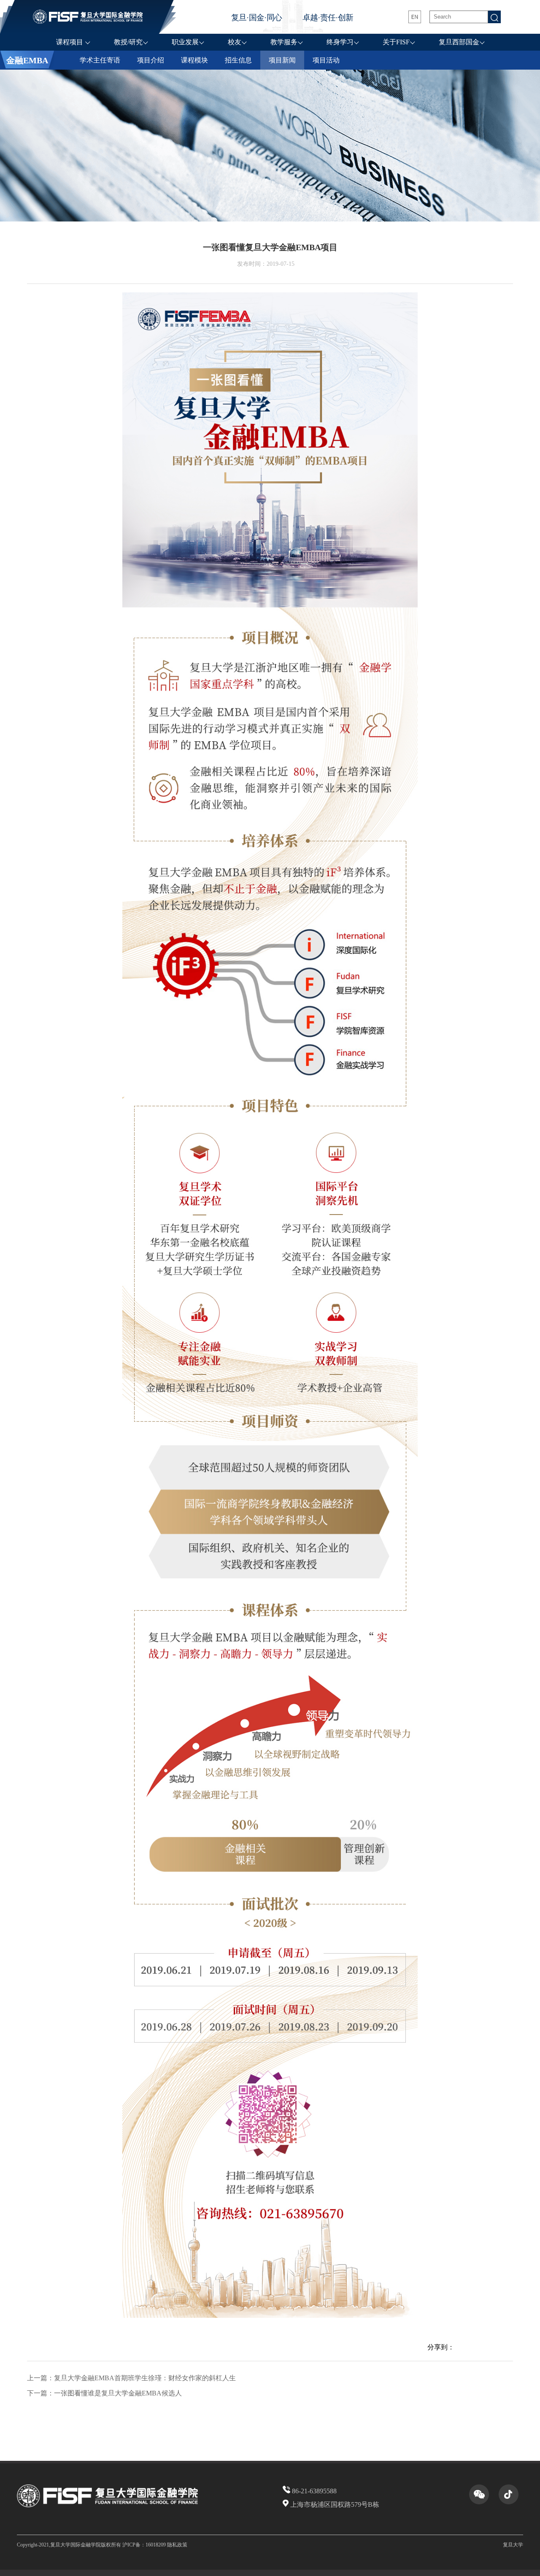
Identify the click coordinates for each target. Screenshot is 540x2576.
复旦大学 (513, 2545)
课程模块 (194, 60)
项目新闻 (282, 60)
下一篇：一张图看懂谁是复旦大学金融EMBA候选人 (104, 2393)
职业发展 (185, 42)
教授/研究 (128, 42)
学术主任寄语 (100, 60)
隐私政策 (177, 2545)
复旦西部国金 (459, 42)
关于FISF (396, 42)
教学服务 (284, 42)
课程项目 (70, 42)
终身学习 (340, 42)
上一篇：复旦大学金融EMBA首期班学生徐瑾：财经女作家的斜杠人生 (131, 2378)
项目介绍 (151, 60)
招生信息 (238, 60)
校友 (235, 42)
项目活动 (326, 60)
